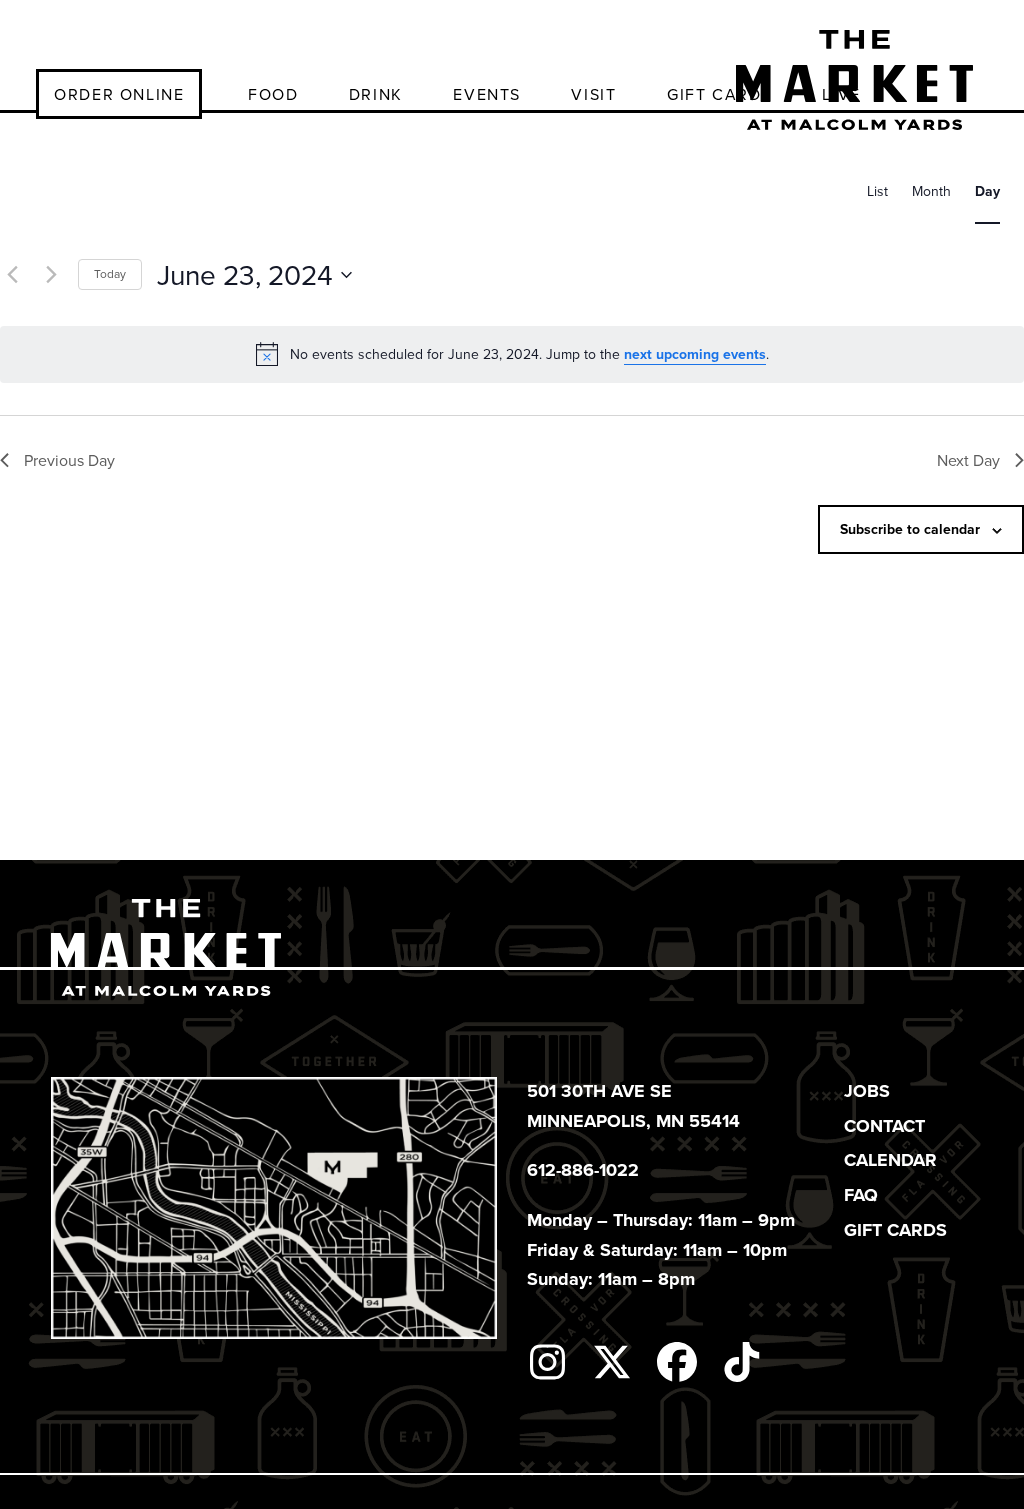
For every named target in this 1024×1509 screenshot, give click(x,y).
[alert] (512, 354)
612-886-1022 (583, 1170)
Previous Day (69, 460)
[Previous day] (12, 275)
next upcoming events (695, 354)
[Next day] (51, 275)
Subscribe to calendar (910, 529)
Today (110, 273)
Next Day (968, 460)
